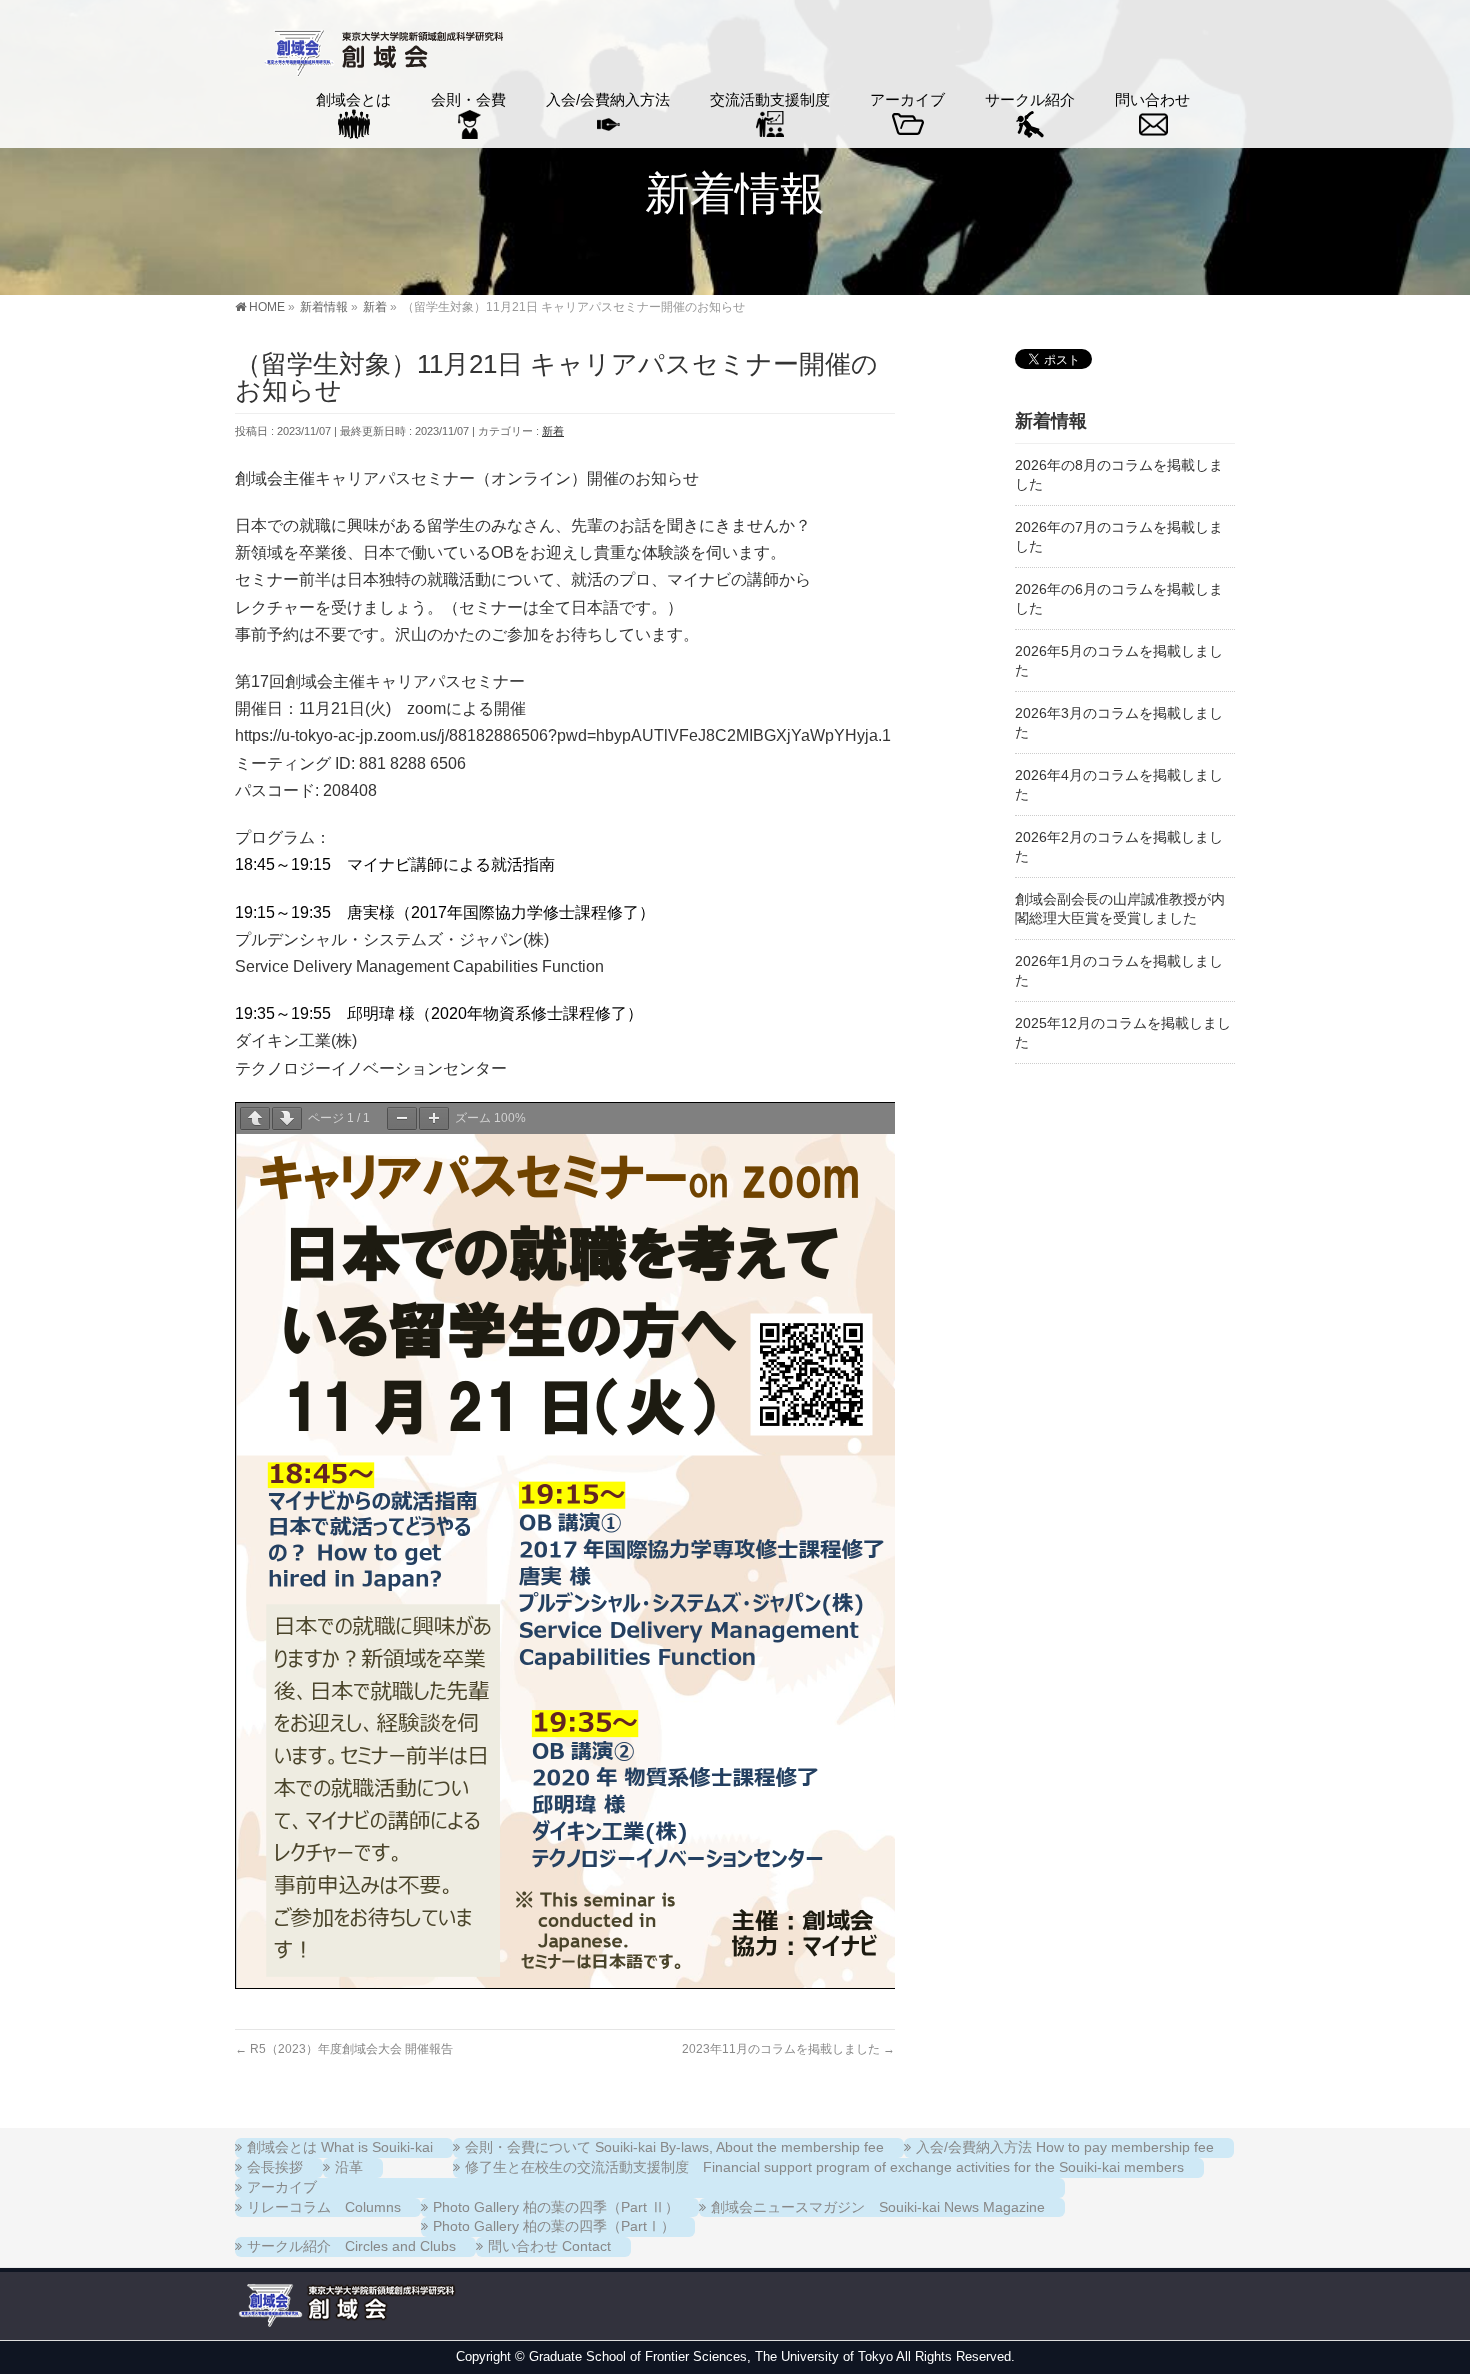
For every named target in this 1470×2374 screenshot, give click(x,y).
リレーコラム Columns (324, 2207)
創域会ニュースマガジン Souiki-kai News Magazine (878, 2207)
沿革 (349, 2167)
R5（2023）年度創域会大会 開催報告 (344, 2049)
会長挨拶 (275, 2167)
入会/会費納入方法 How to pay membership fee (1065, 2147)
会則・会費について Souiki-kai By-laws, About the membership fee (674, 2147)
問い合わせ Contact (549, 2246)
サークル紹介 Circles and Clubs (351, 2246)
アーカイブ (282, 2187)
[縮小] (402, 1118)
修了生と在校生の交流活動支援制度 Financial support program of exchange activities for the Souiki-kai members (824, 2167)
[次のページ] (287, 1118)
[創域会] (381, 55)
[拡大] (434, 1118)
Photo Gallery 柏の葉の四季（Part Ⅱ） (556, 2207)
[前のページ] (255, 1118)
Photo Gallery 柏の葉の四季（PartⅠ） (554, 2226)
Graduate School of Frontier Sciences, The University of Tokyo (711, 2356)
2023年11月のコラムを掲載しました (788, 2049)
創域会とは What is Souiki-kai (340, 2147)
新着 (553, 431)
